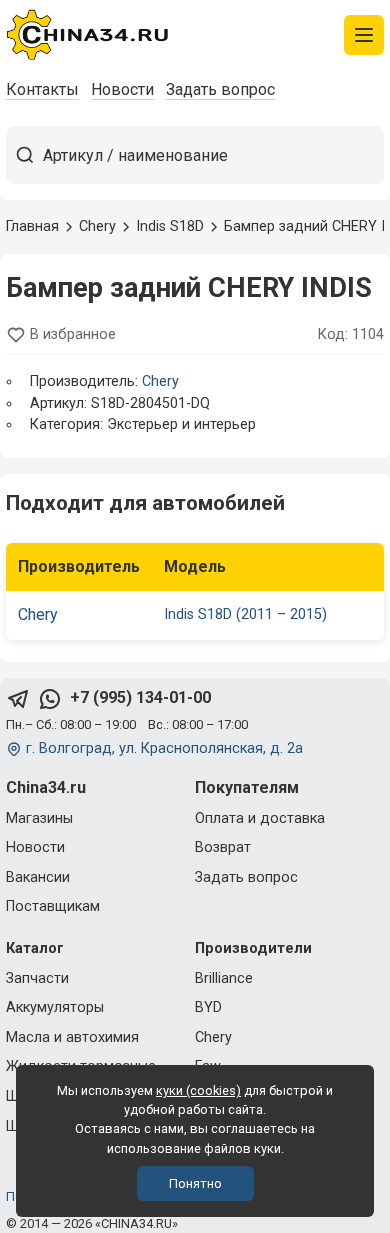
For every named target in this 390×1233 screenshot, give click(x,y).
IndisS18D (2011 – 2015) (245, 614)
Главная (32, 226)
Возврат (223, 847)
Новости (122, 89)
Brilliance (224, 978)
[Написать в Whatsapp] (50, 698)
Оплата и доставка (260, 818)
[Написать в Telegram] (18, 698)
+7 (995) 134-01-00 (140, 697)
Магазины (39, 818)
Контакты (42, 89)
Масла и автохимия (72, 1037)
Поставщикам (53, 906)
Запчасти (37, 978)
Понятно (195, 1183)
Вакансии (38, 877)
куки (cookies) (198, 1090)
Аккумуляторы (55, 1007)
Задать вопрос (220, 89)
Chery (160, 381)
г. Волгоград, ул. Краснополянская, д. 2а (164, 748)
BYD (208, 1007)
